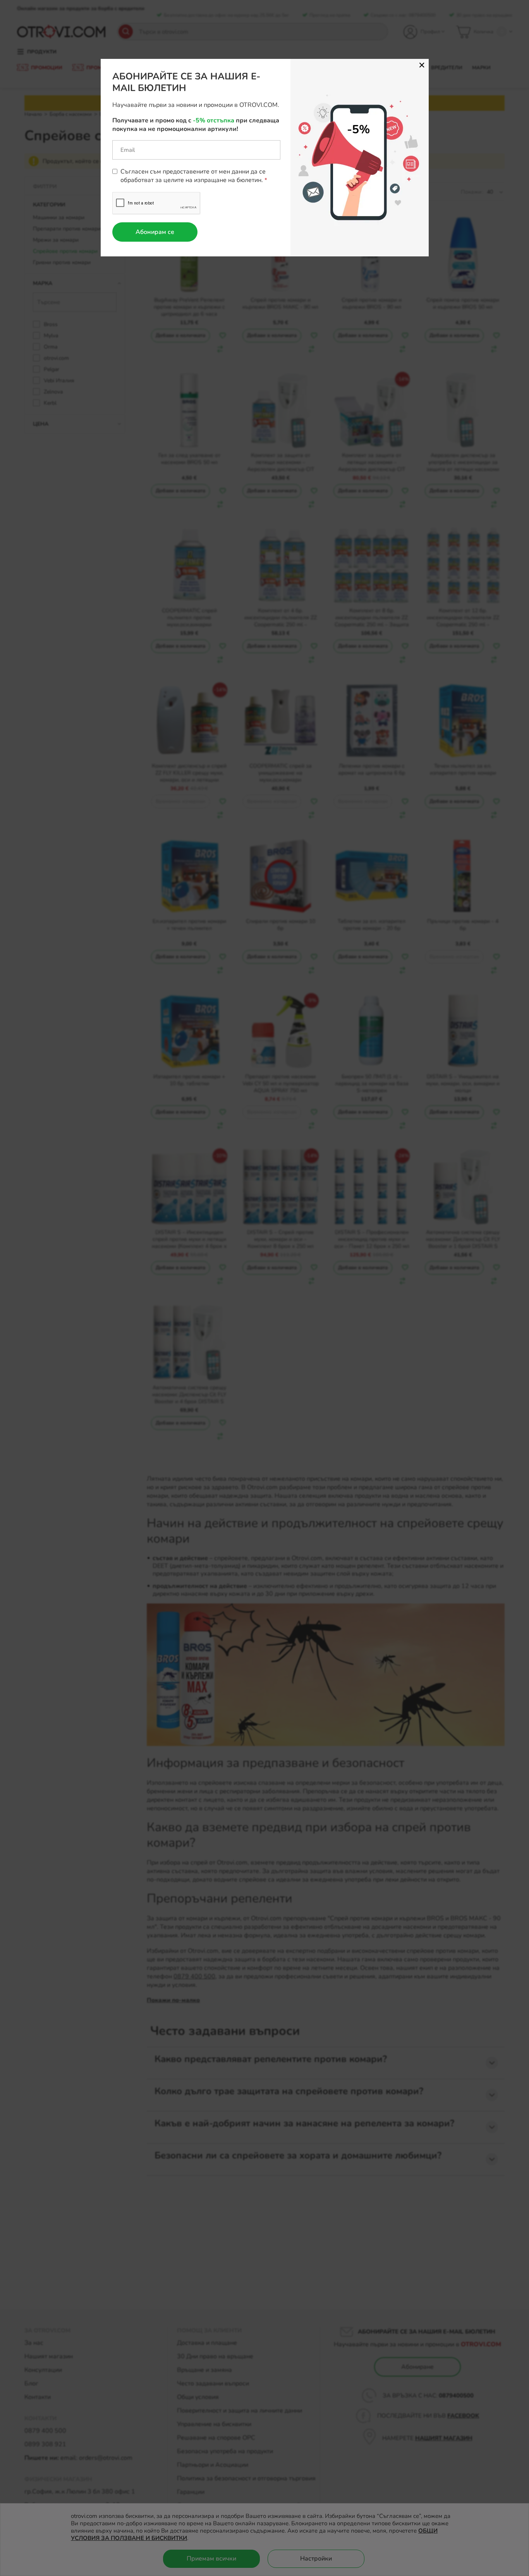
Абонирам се (155, 232)
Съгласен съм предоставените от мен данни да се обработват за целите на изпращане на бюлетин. (193, 176)
